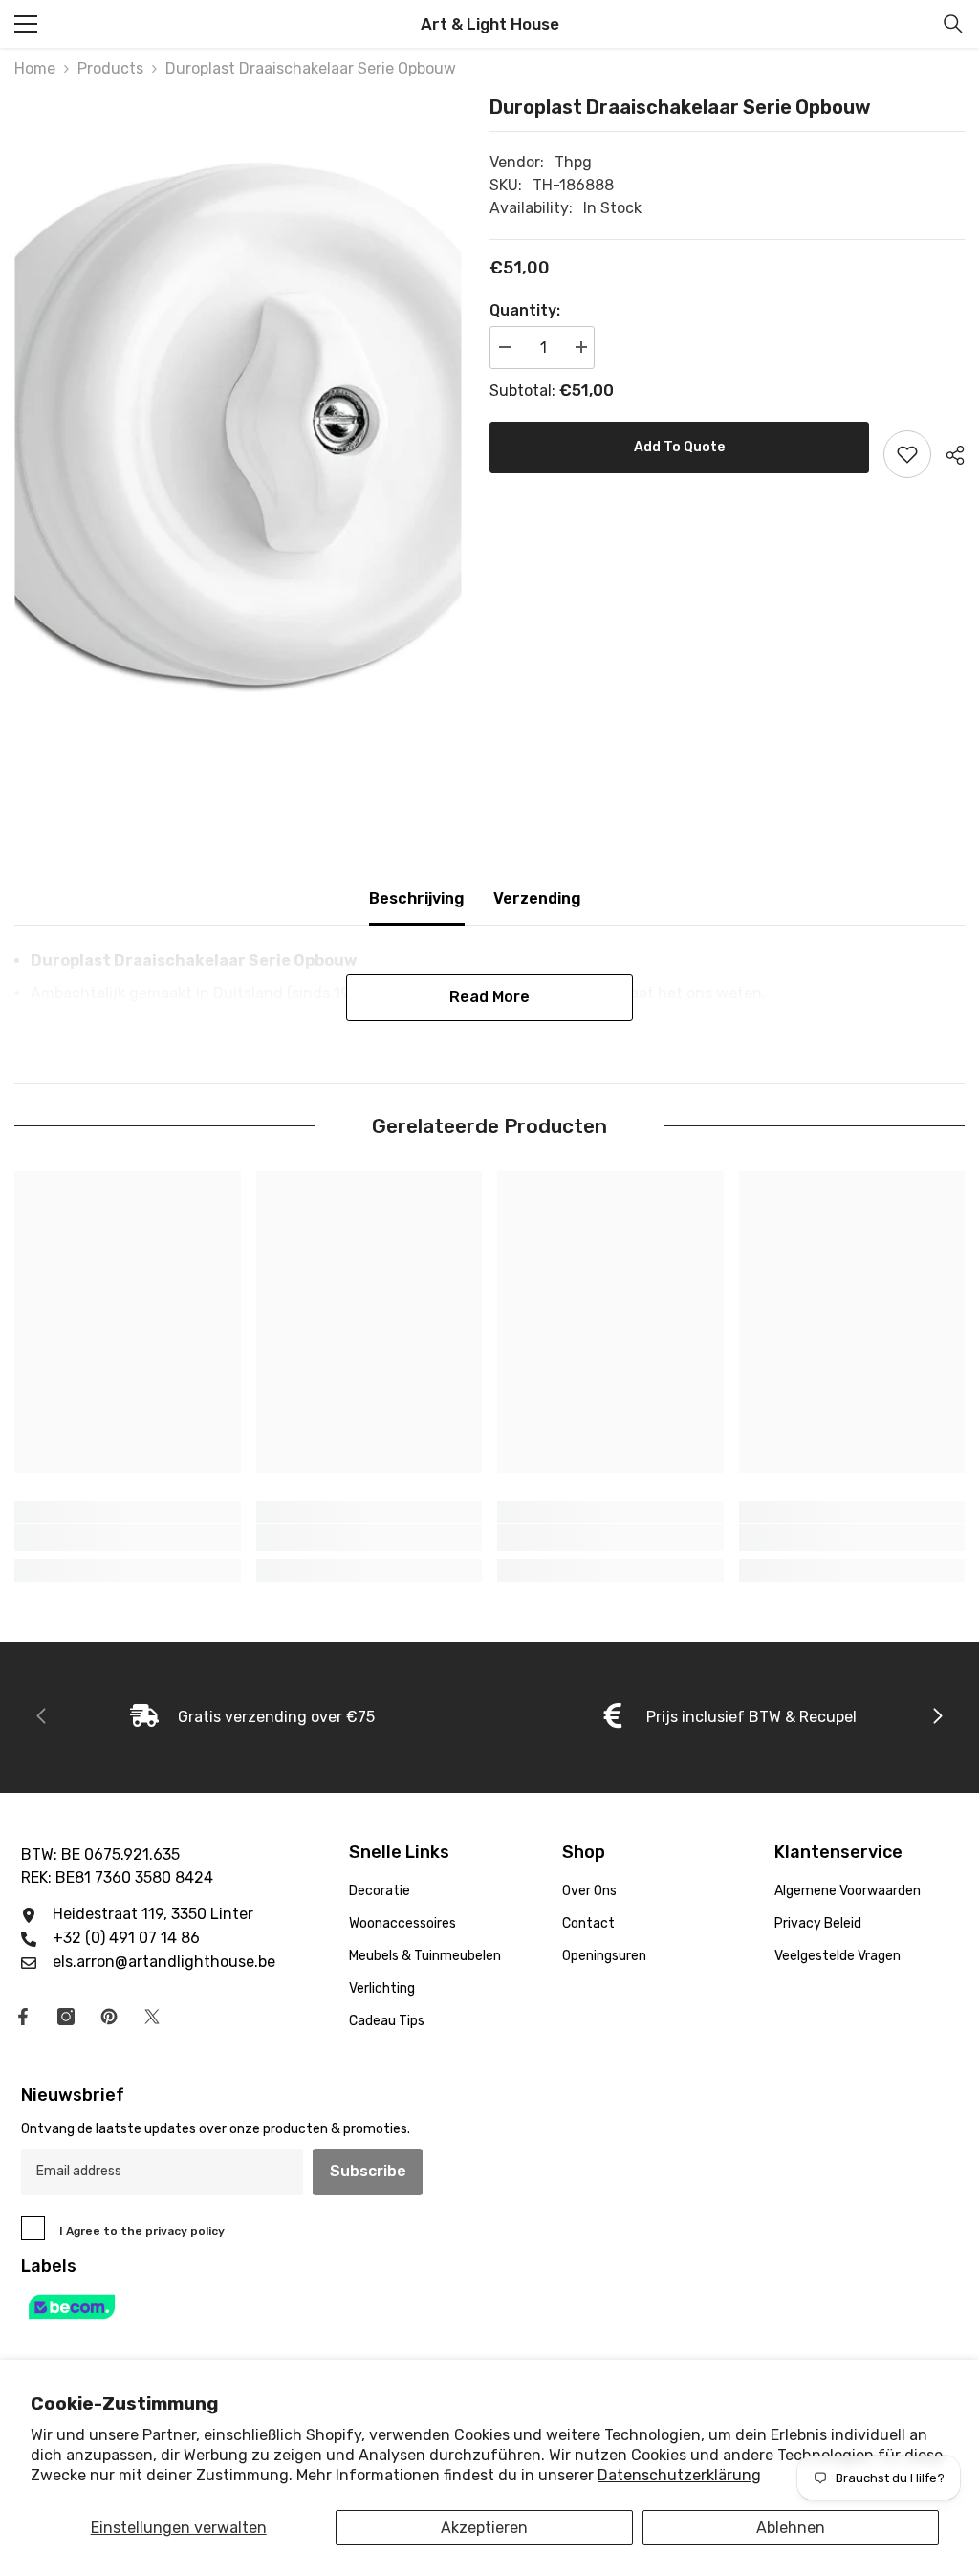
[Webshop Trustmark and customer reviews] (489, 2307)
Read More (489, 997)
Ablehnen (791, 2528)
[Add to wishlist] (907, 454)
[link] (128, 1538)
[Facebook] (23, 2017)
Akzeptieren (484, 2528)
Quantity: (525, 310)
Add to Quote (679, 447)
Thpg (573, 162)
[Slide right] (937, 1717)
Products (110, 68)
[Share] (948, 455)
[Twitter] (152, 2017)
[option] (238, 423)
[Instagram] (66, 2017)
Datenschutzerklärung (679, 2475)
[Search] (953, 24)
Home (35, 68)
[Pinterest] (109, 2017)
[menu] (26, 24)
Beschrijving (417, 898)
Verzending (537, 898)
